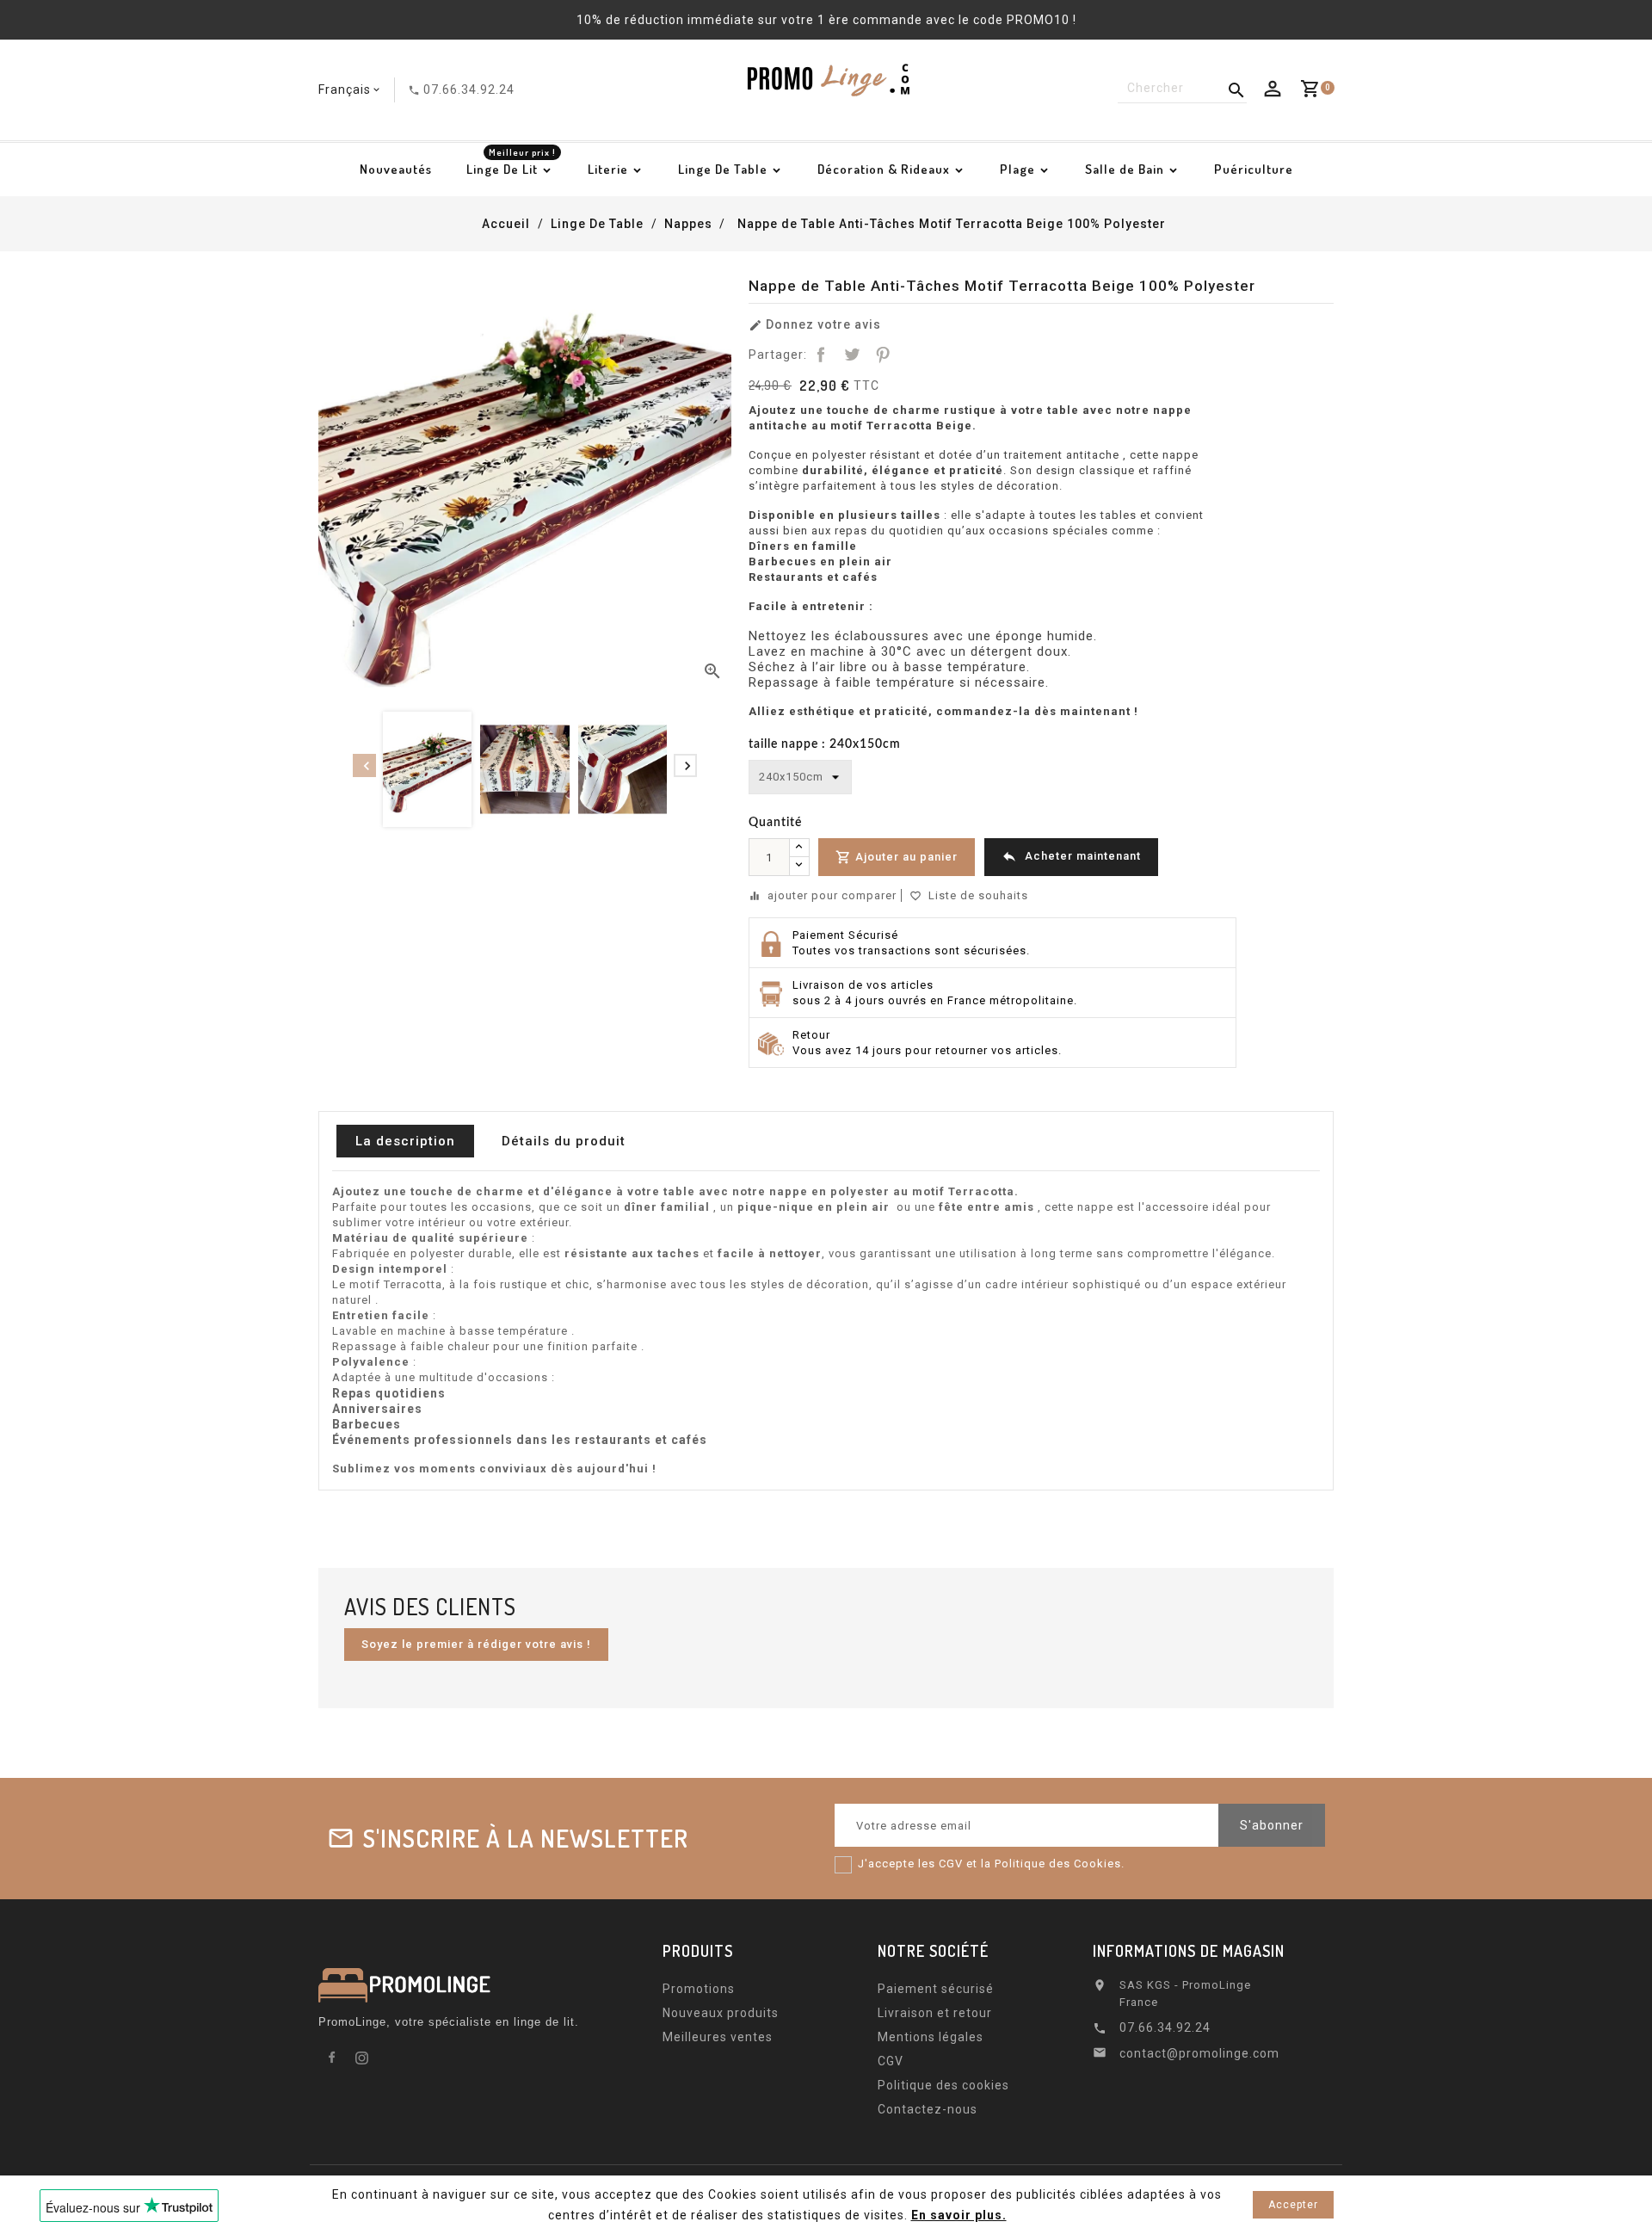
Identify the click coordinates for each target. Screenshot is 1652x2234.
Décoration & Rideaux (884, 169)
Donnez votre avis (815, 325)
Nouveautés (396, 169)
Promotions (699, 1989)
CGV (891, 2061)
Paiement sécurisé (936, 1989)
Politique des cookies (943, 2085)
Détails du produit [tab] (564, 1141)
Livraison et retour (935, 2013)
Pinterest (883, 355)
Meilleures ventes (718, 2037)
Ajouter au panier (897, 857)
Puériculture (1254, 169)
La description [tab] (405, 1141)
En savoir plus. (959, 2215)
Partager (821, 355)
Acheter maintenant (1071, 856)
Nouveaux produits (721, 2013)
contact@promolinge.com (1199, 2053)
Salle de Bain (1125, 169)
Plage (1017, 169)
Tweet (852, 355)
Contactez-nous (928, 2109)
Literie (608, 169)
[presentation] (364, 765)
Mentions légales (931, 2037)
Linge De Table (723, 169)
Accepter (1293, 2205)
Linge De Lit (511, 164)
